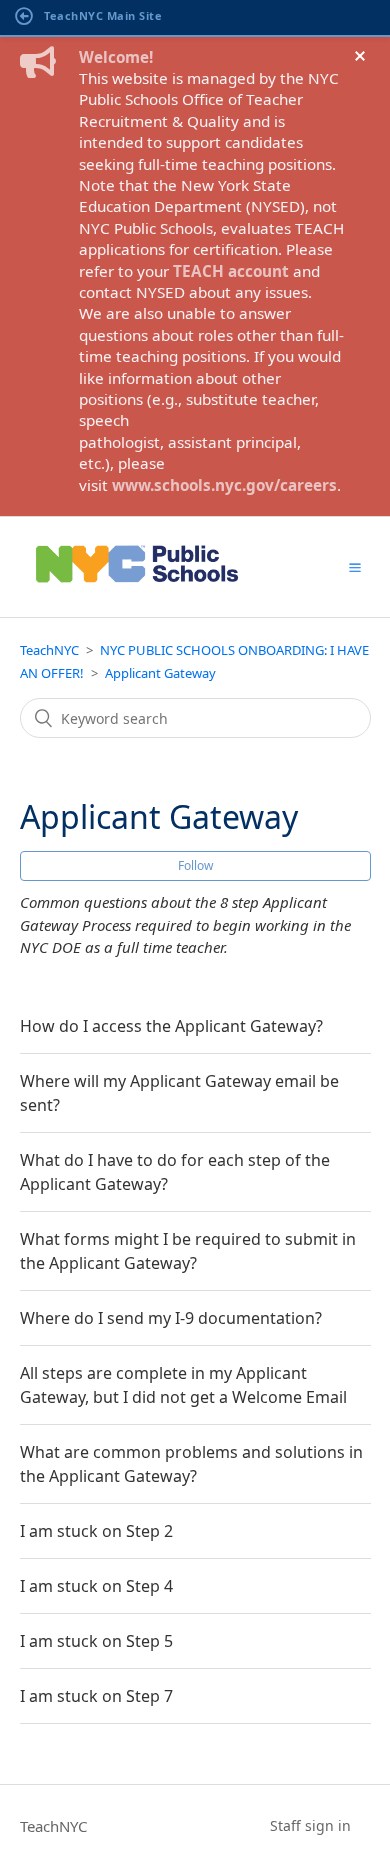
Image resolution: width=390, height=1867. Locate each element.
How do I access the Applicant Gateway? (171, 1026)
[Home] (137, 589)
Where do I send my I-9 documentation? (171, 1318)
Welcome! (116, 57)
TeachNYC (49, 650)
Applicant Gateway (160, 673)
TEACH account (231, 271)
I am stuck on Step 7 (96, 1696)
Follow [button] (195, 865)
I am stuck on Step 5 (96, 1641)
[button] (355, 567)
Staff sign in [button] (310, 1825)
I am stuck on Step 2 (96, 1531)
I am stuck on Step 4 (96, 1586)
